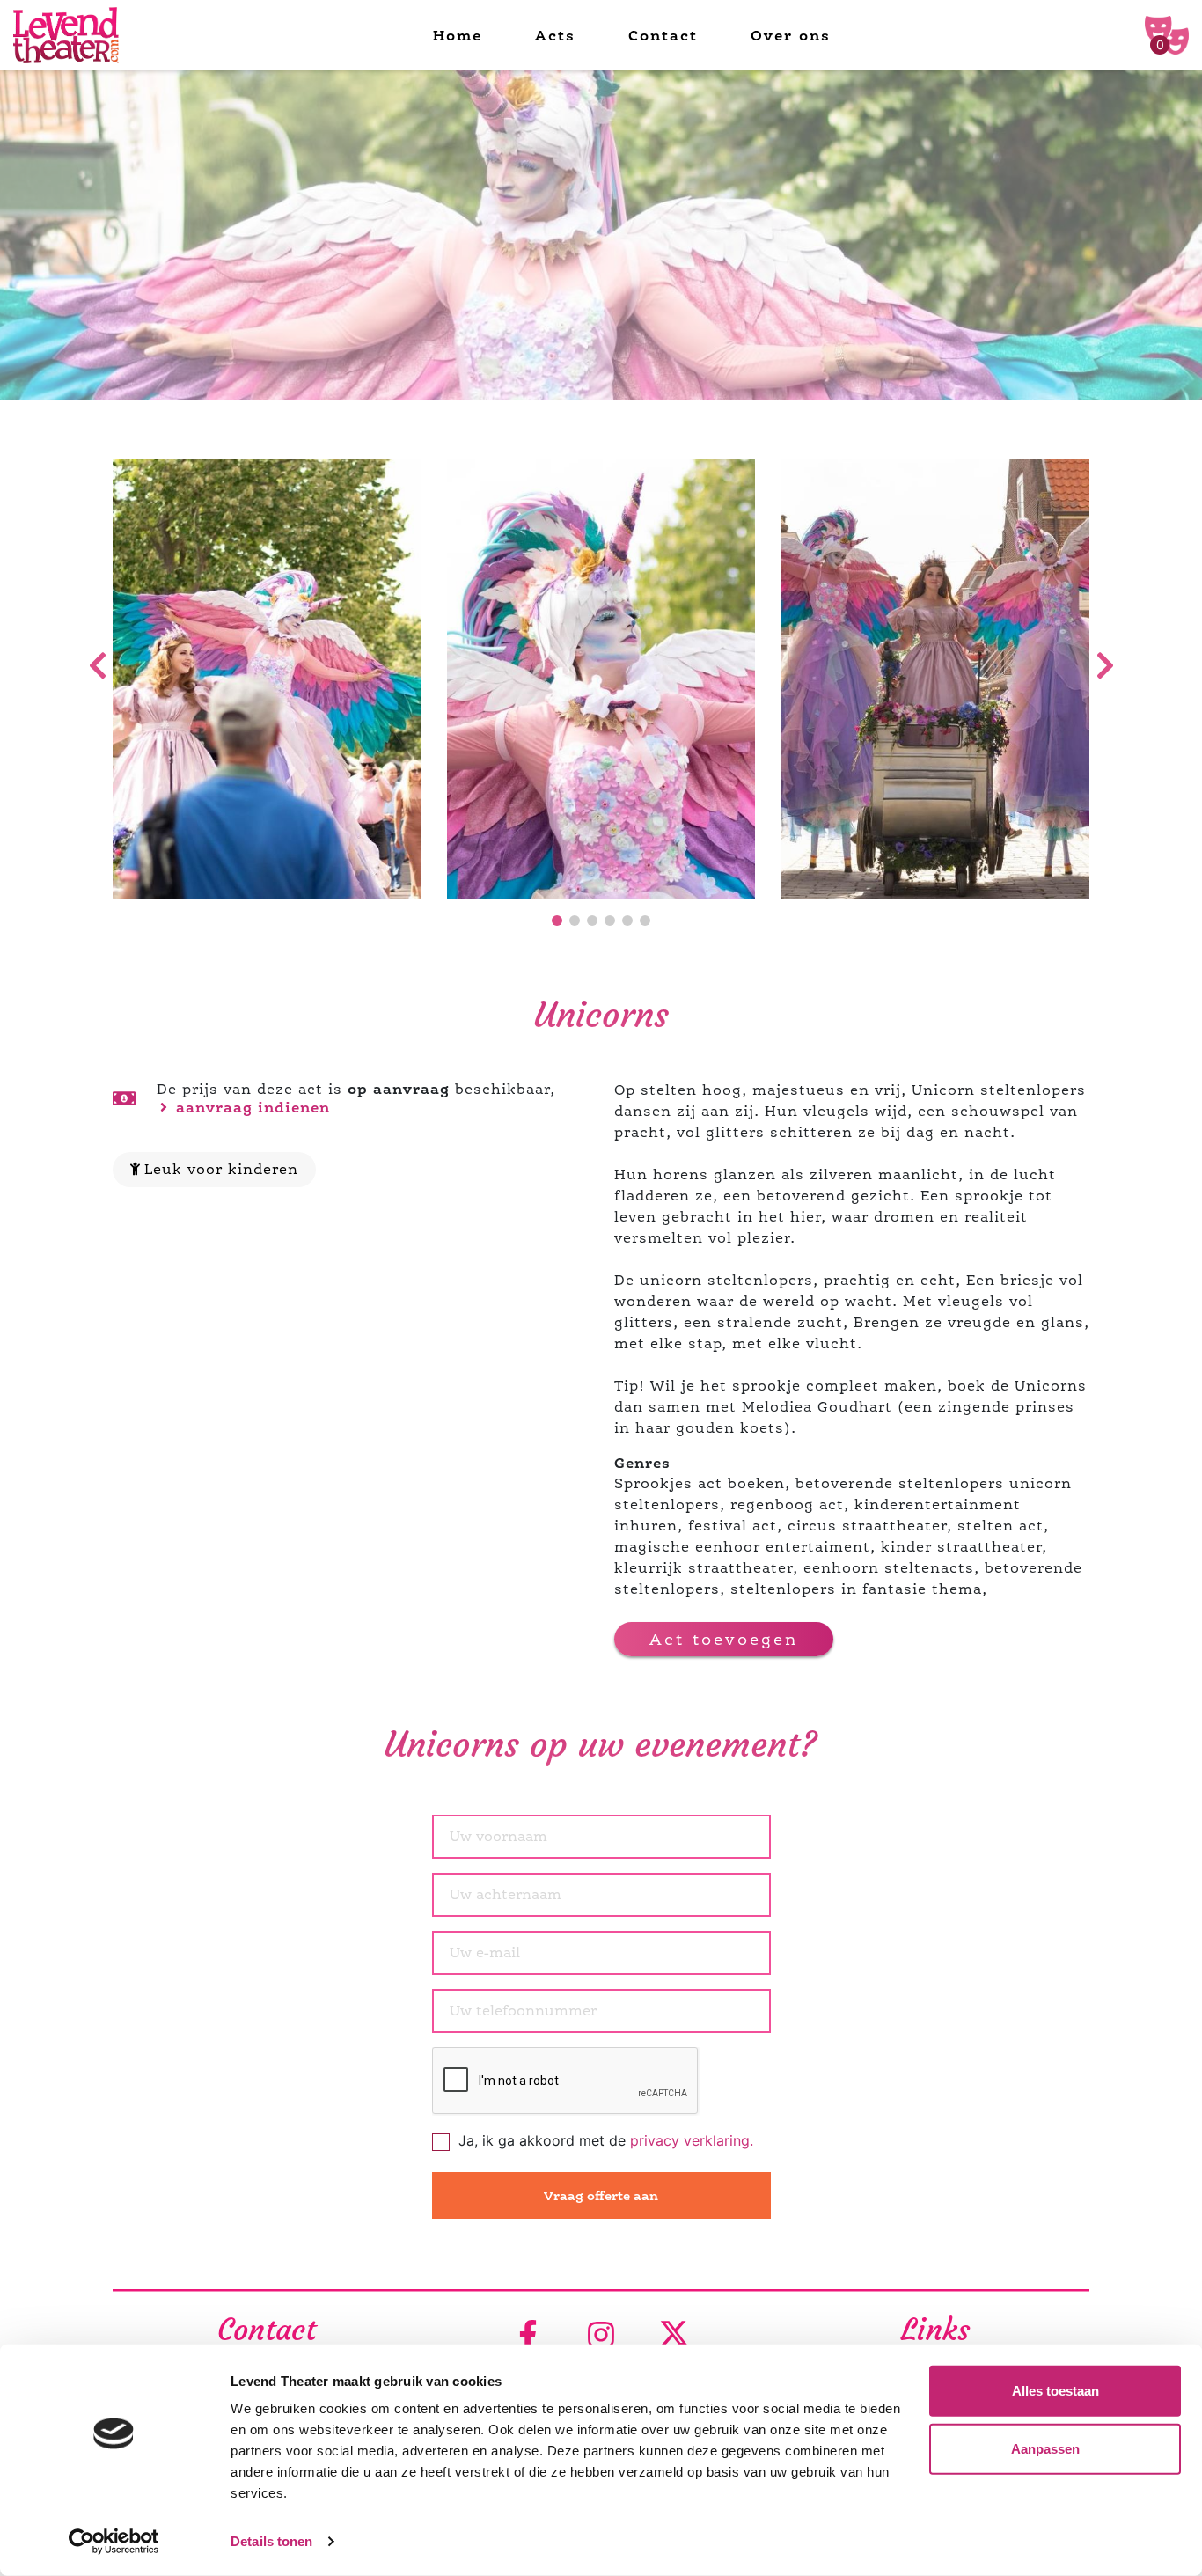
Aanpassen (1045, 2448)
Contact (663, 35)
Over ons (791, 35)
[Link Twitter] (674, 2336)
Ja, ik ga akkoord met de (606, 2140)
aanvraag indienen (250, 1107)
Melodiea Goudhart (817, 1407)
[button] (557, 921)
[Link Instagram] (601, 2336)
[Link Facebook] (528, 2336)
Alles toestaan (1055, 2391)
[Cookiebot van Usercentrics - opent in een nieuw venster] (114, 2542)
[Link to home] (66, 36)
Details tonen (271, 2541)
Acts (555, 35)
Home (458, 35)
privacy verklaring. (692, 2140)
